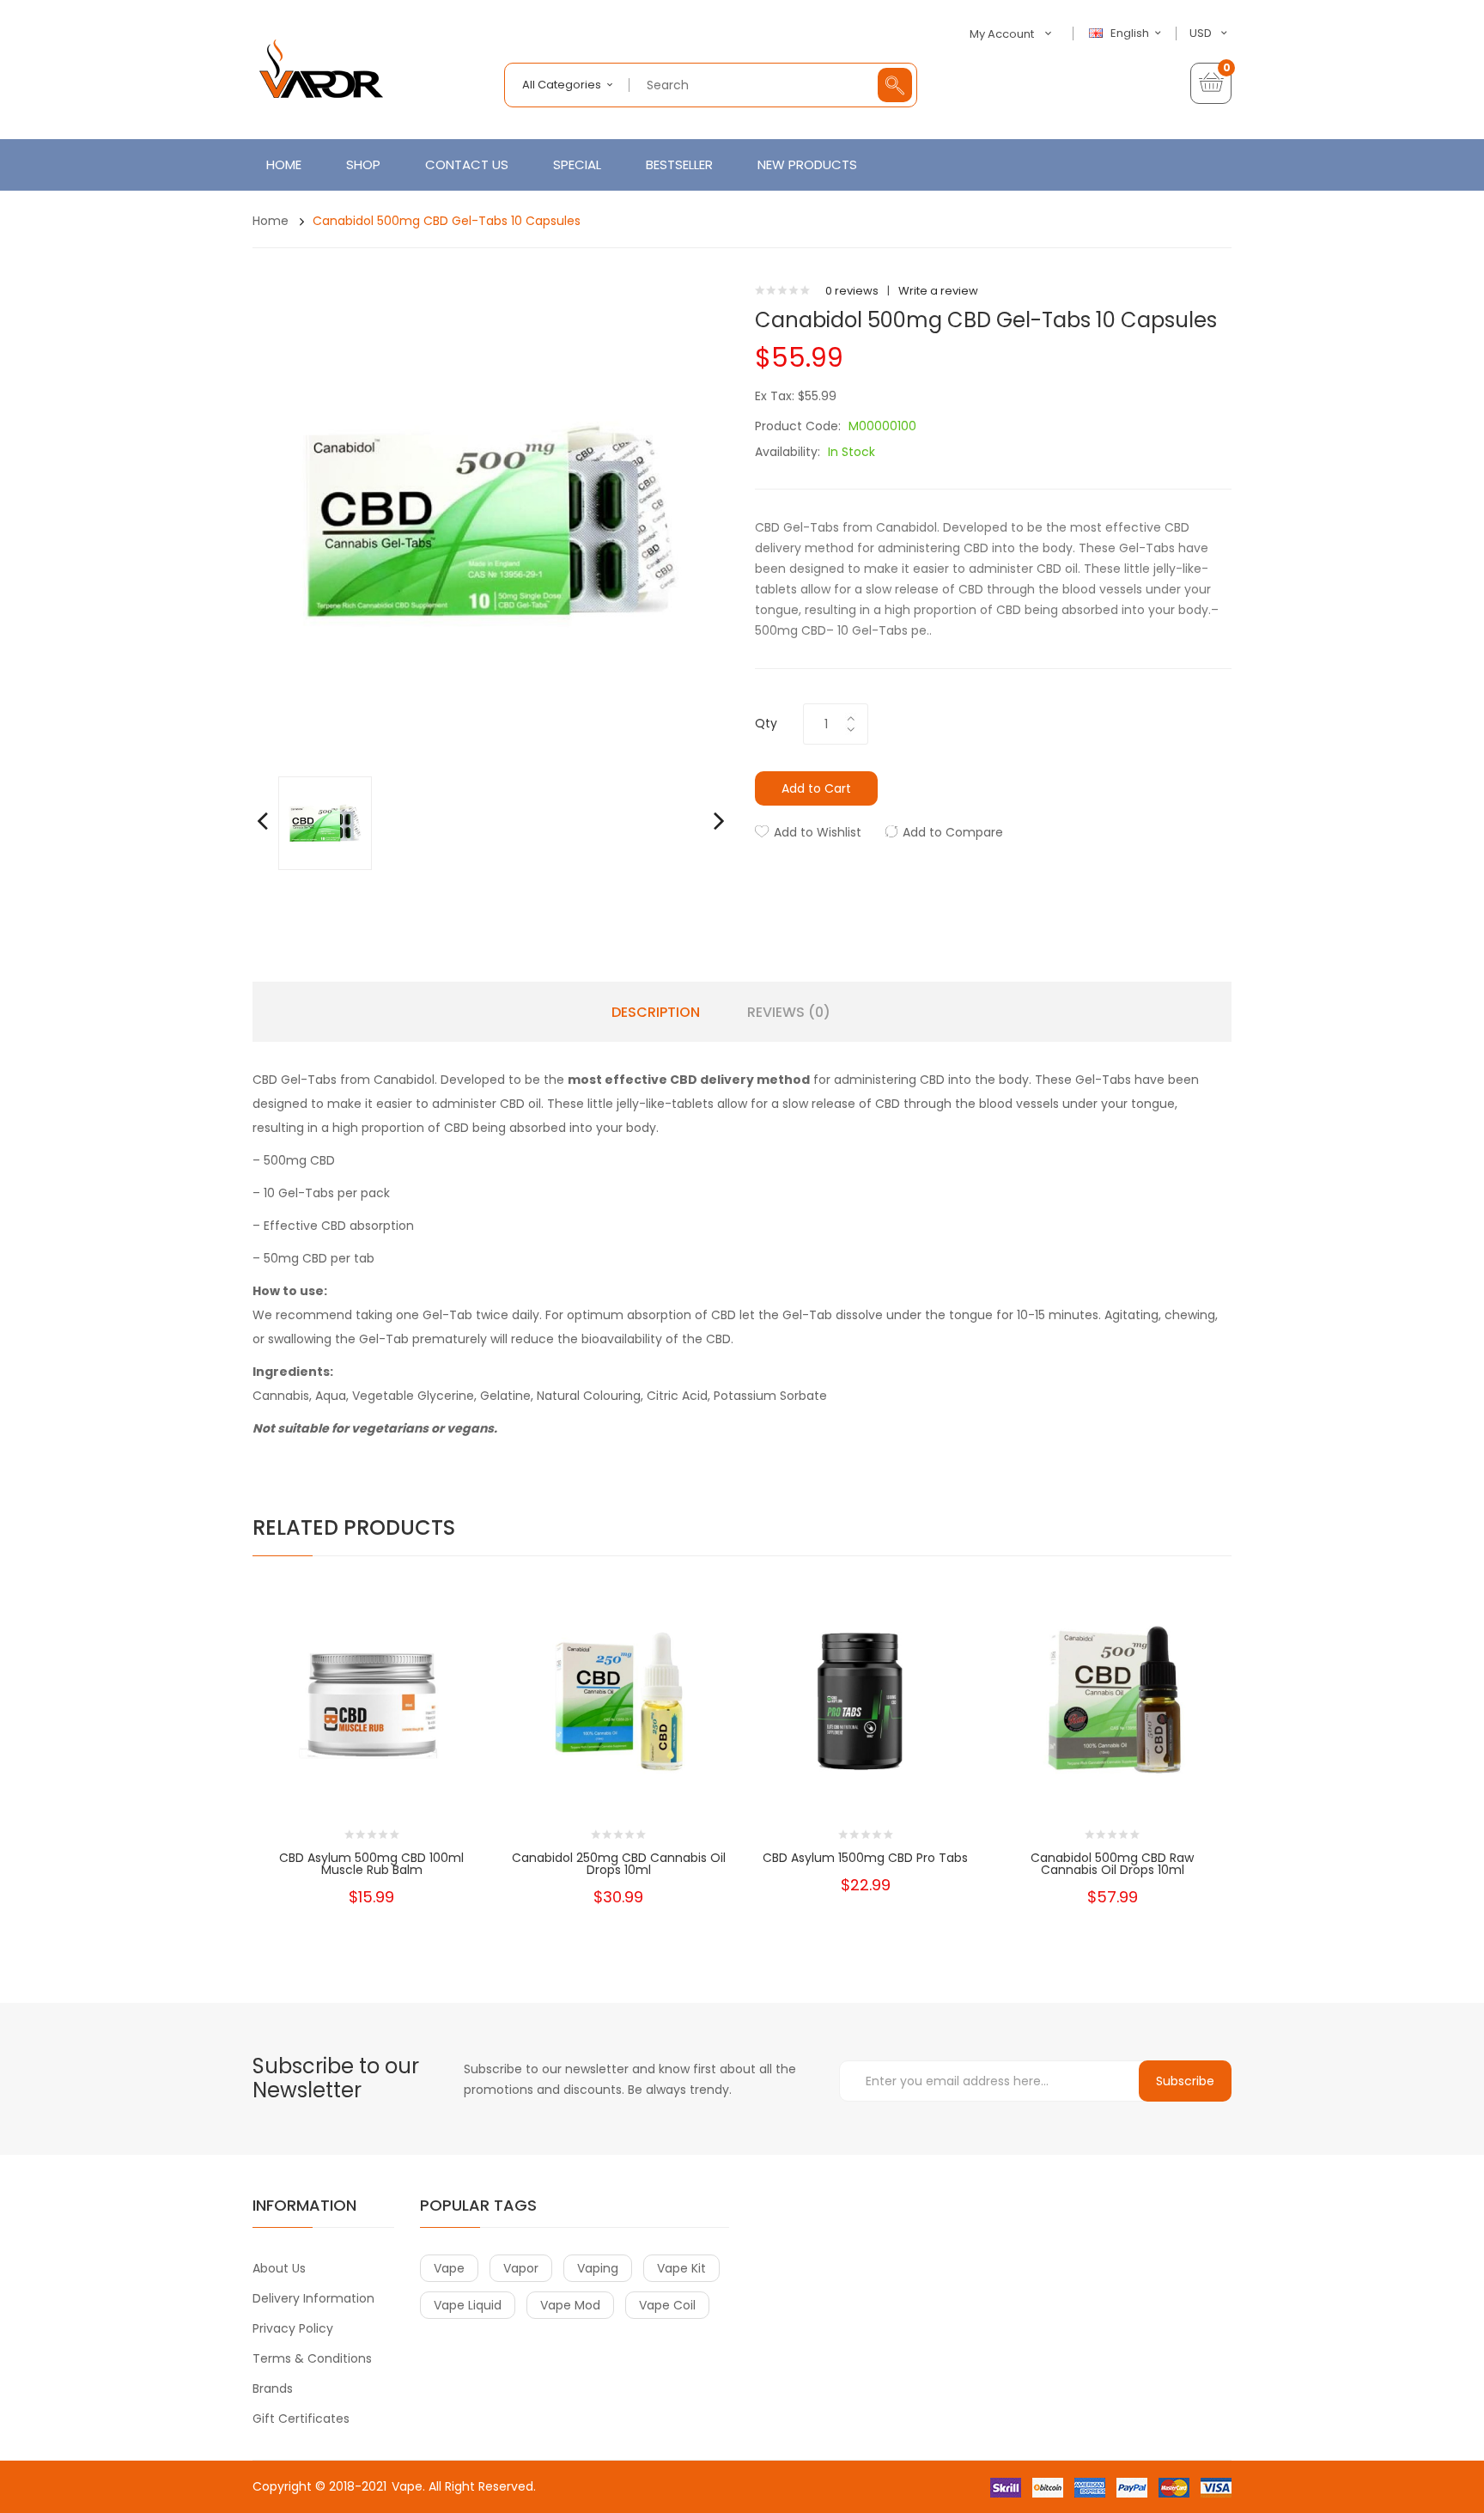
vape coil (667, 2305)
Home (271, 221)
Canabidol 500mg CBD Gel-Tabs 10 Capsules (447, 221)
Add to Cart (816, 788)
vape (449, 2268)
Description (656, 1013)
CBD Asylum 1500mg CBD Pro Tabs (865, 1858)
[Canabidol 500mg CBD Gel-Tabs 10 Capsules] (325, 822)
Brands (273, 2388)
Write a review (938, 291)
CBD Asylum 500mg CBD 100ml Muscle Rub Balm (371, 1864)
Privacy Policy (293, 2328)
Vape (407, 2486)
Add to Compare (953, 832)
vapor (521, 2268)
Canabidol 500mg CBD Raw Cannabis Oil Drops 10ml (1112, 1864)
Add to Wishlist (818, 832)
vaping (598, 2268)
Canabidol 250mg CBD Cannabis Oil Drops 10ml (619, 1864)
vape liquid (468, 2305)
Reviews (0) (789, 1013)
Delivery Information (313, 2298)
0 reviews (852, 291)
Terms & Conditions (312, 2358)
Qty (766, 723)
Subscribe (1185, 2081)
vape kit (681, 2268)
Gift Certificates (301, 2419)
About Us (279, 2268)
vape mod (570, 2305)
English (1131, 33)
